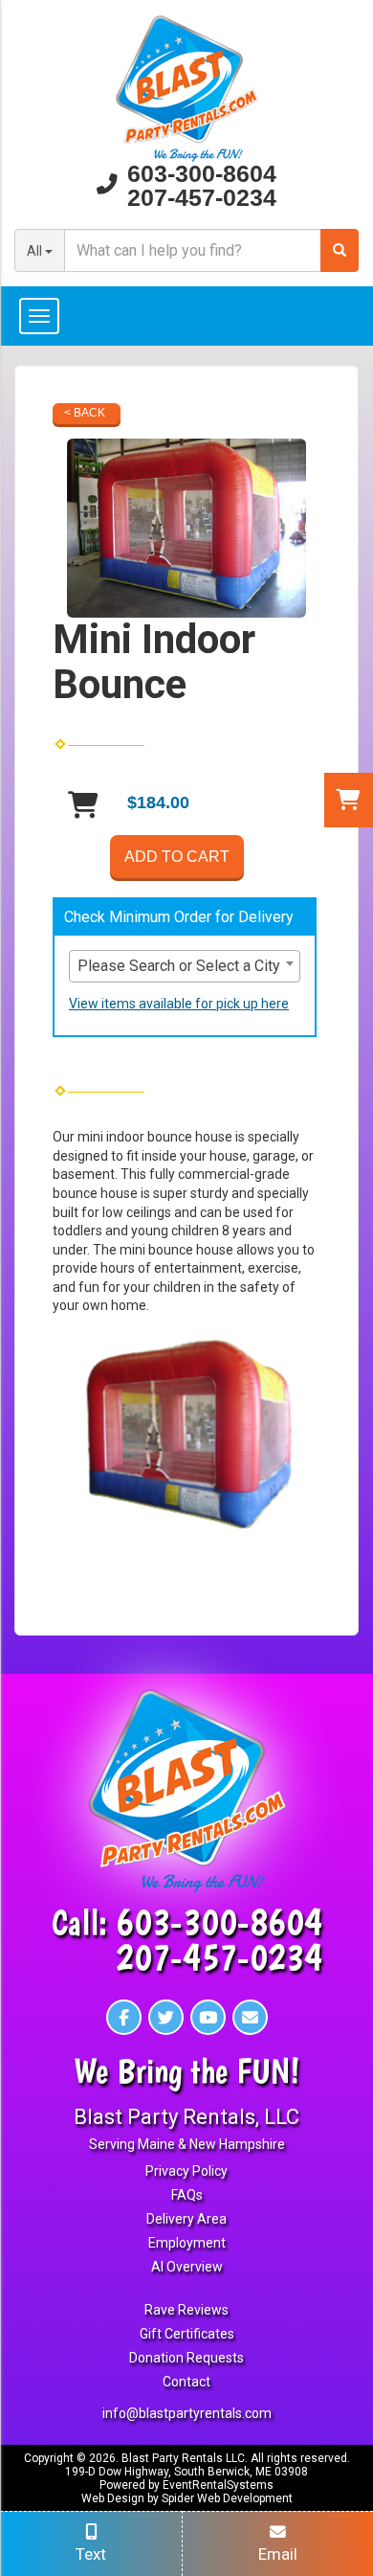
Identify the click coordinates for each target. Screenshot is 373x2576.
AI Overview (187, 2267)
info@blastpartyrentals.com (187, 2413)
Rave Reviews (186, 2310)
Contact (186, 2382)
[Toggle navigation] (186, 316)
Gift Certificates (187, 2334)
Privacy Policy (186, 2171)
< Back (85, 413)
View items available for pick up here (179, 1004)
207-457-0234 (202, 198)
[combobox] (185, 966)
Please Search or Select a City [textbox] (179, 966)
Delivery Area (186, 2219)
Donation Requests (186, 2358)
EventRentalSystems (218, 2485)
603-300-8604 (202, 174)
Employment (187, 2243)
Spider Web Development (227, 2498)
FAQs (187, 2195)
